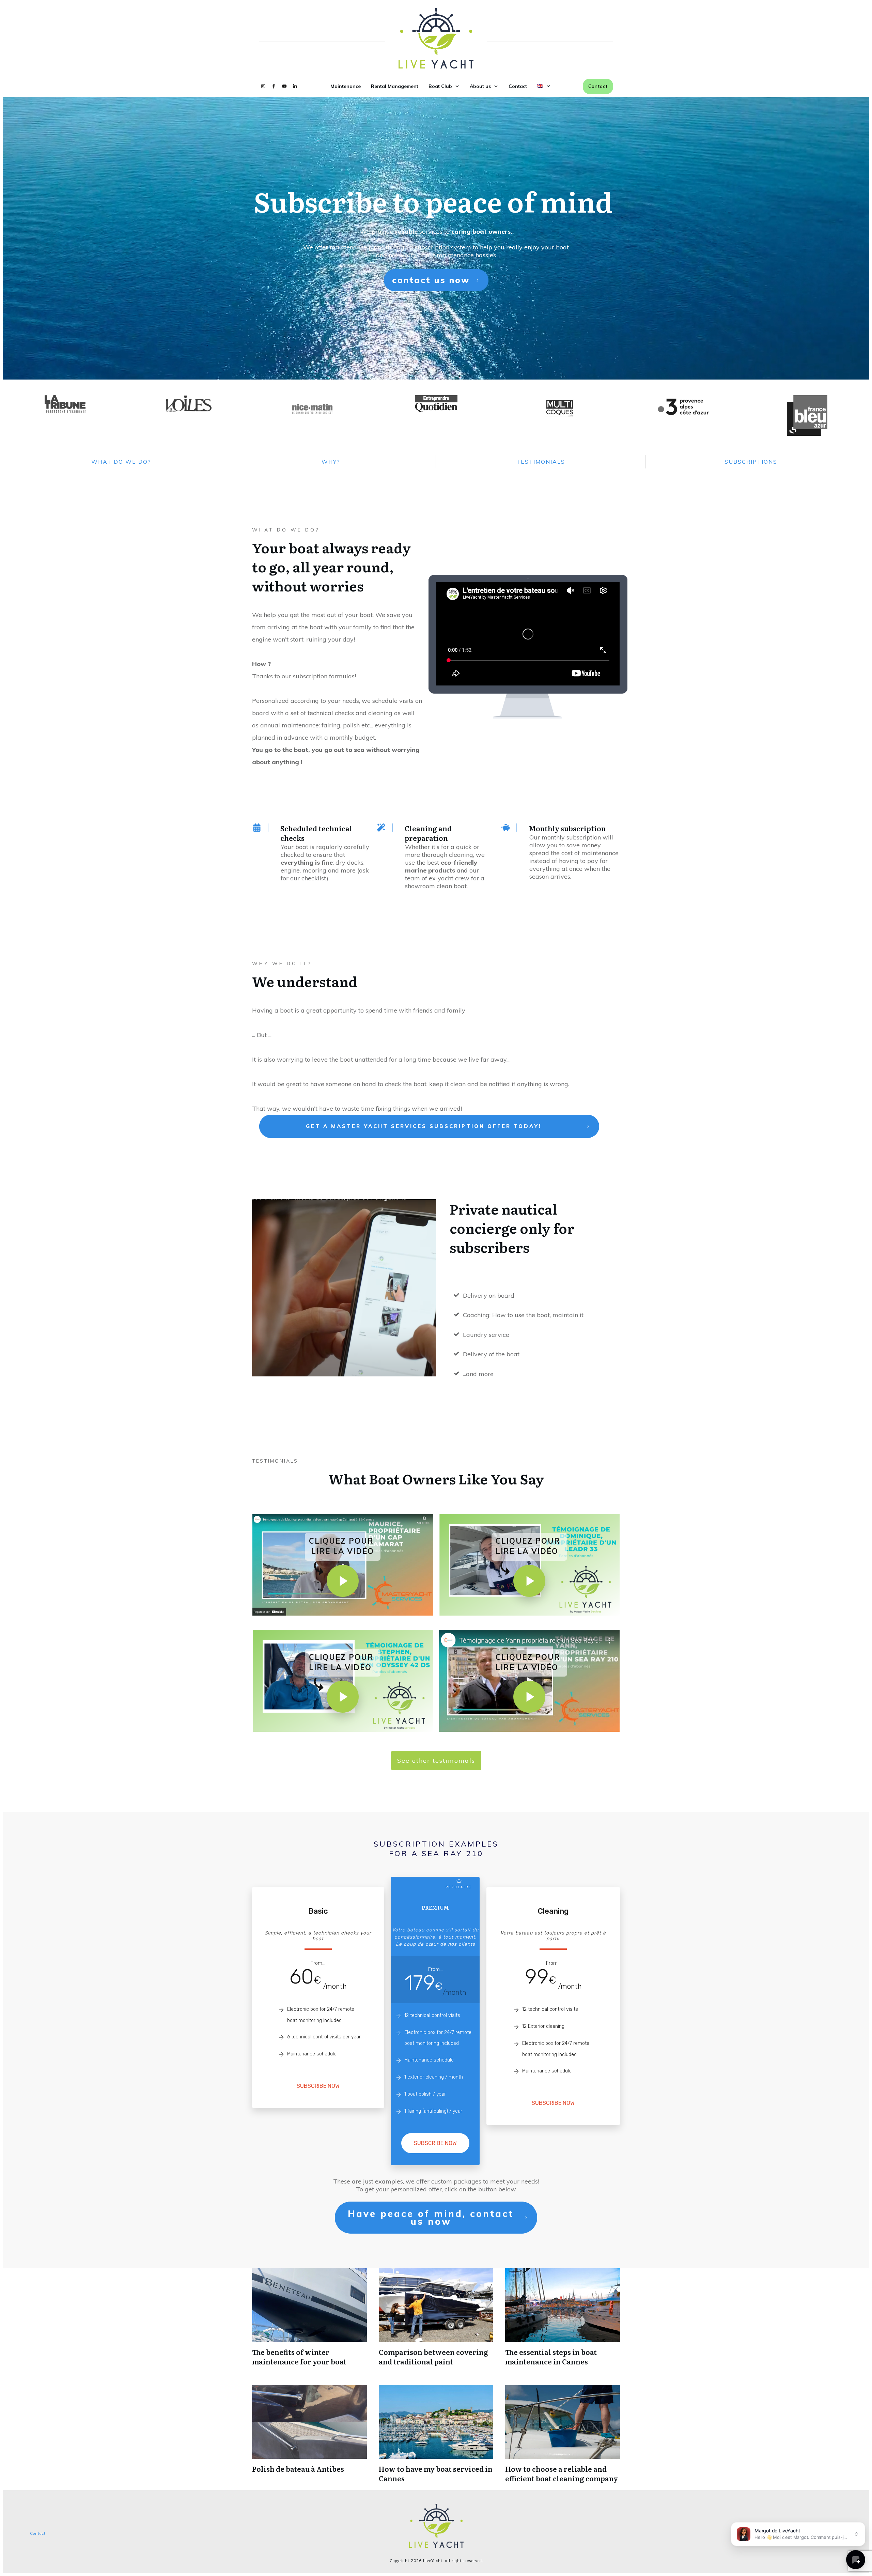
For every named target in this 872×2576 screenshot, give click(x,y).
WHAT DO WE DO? (121, 462)
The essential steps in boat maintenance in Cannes (551, 2357)
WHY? (331, 462)
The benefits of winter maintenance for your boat (299, 2357)
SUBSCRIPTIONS (751, 462)
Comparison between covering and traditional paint (433, 2357)
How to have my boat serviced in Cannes (436, 2473)
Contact (38, 2533)
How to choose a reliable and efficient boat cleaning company (562, 2473)
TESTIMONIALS (541, 462)
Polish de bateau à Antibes (298, 2469)
